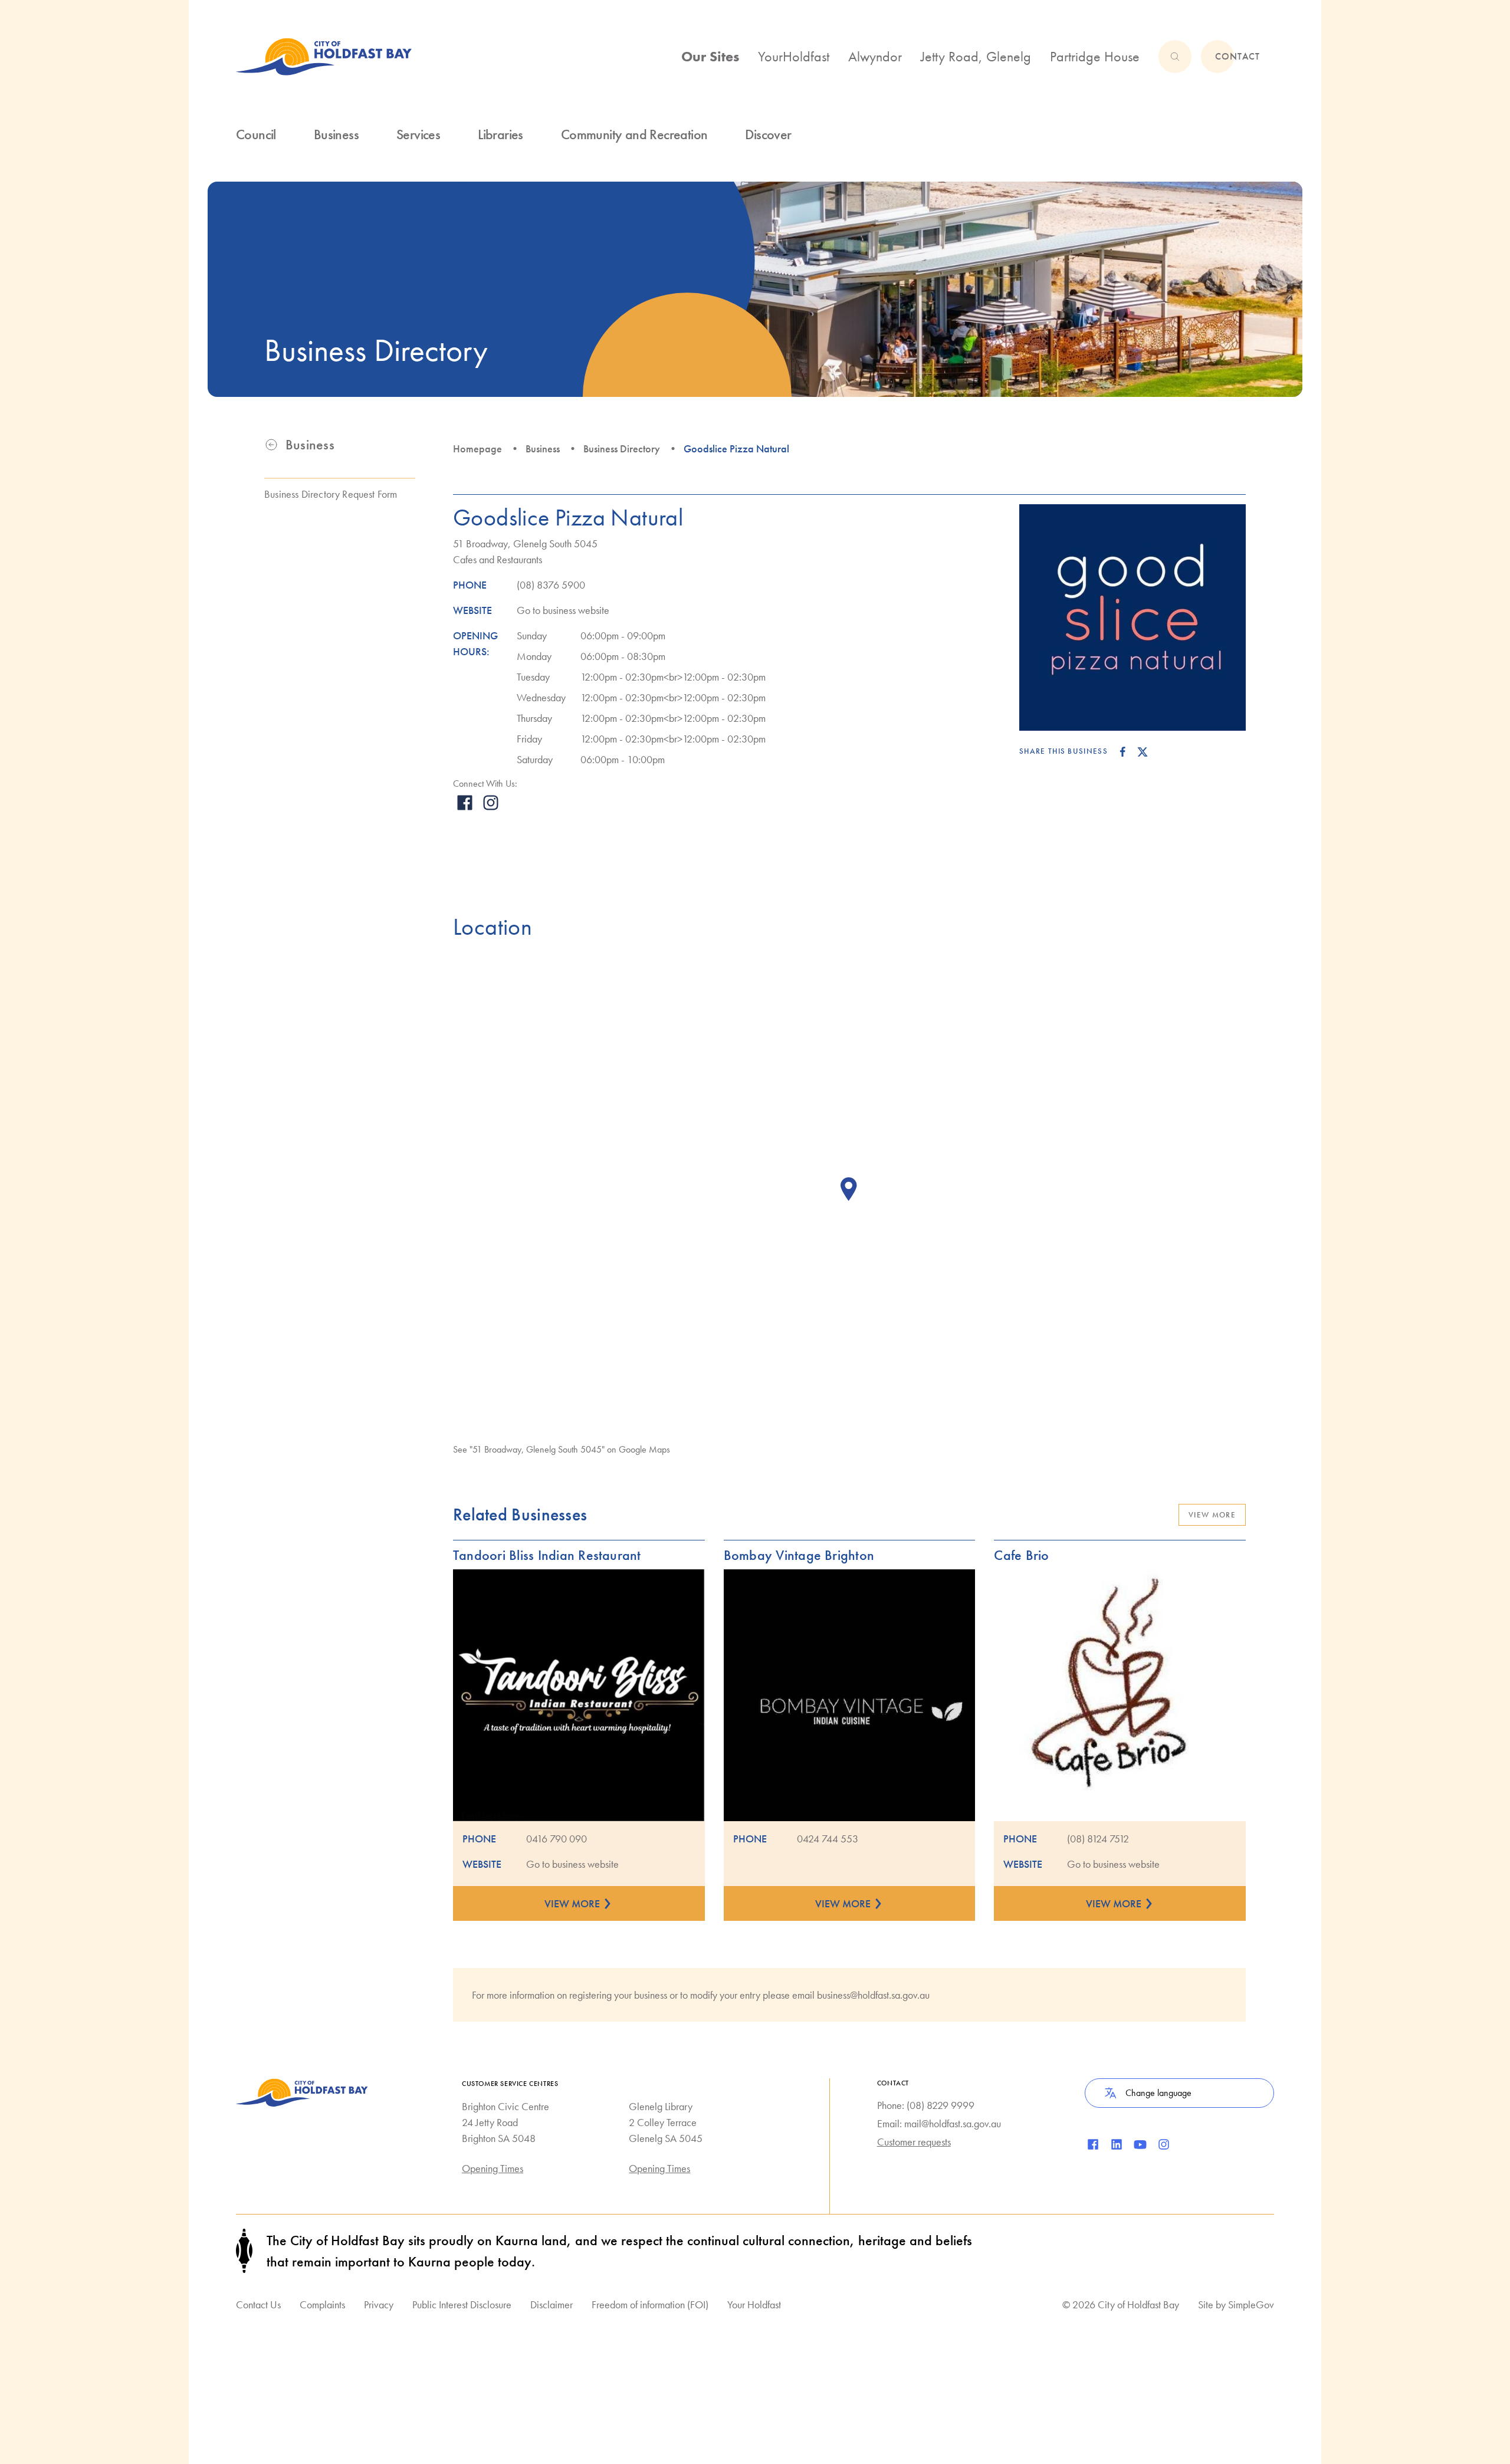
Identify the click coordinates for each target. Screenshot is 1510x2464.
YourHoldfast (794, 56)
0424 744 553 (828, 1839)
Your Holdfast (754, 2304)
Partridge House (1095, 56)
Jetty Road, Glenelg (976, 56)
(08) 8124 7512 (1098, 1839)
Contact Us (258, 2304)
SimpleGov (1251, 2304)
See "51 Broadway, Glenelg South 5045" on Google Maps (562, 1449)
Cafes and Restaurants (498, 559)
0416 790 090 (557, 1839)
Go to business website (563, 610)
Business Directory (622, 449)
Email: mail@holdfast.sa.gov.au (939, 2123)
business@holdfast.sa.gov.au (873, 1995)
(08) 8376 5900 (551, 585)
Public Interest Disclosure (462, 2304)
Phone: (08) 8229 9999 (926, 2105)
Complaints (322, 2304)
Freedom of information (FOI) (650, 2304)
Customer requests (914, 2142)
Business (543, 449)
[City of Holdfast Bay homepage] (324, 57)
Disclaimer (552, 2304)
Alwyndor (875, 56)
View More (1212, 1515)
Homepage (477, 449)
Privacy (379, 2304)
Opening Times (493, 2168)
